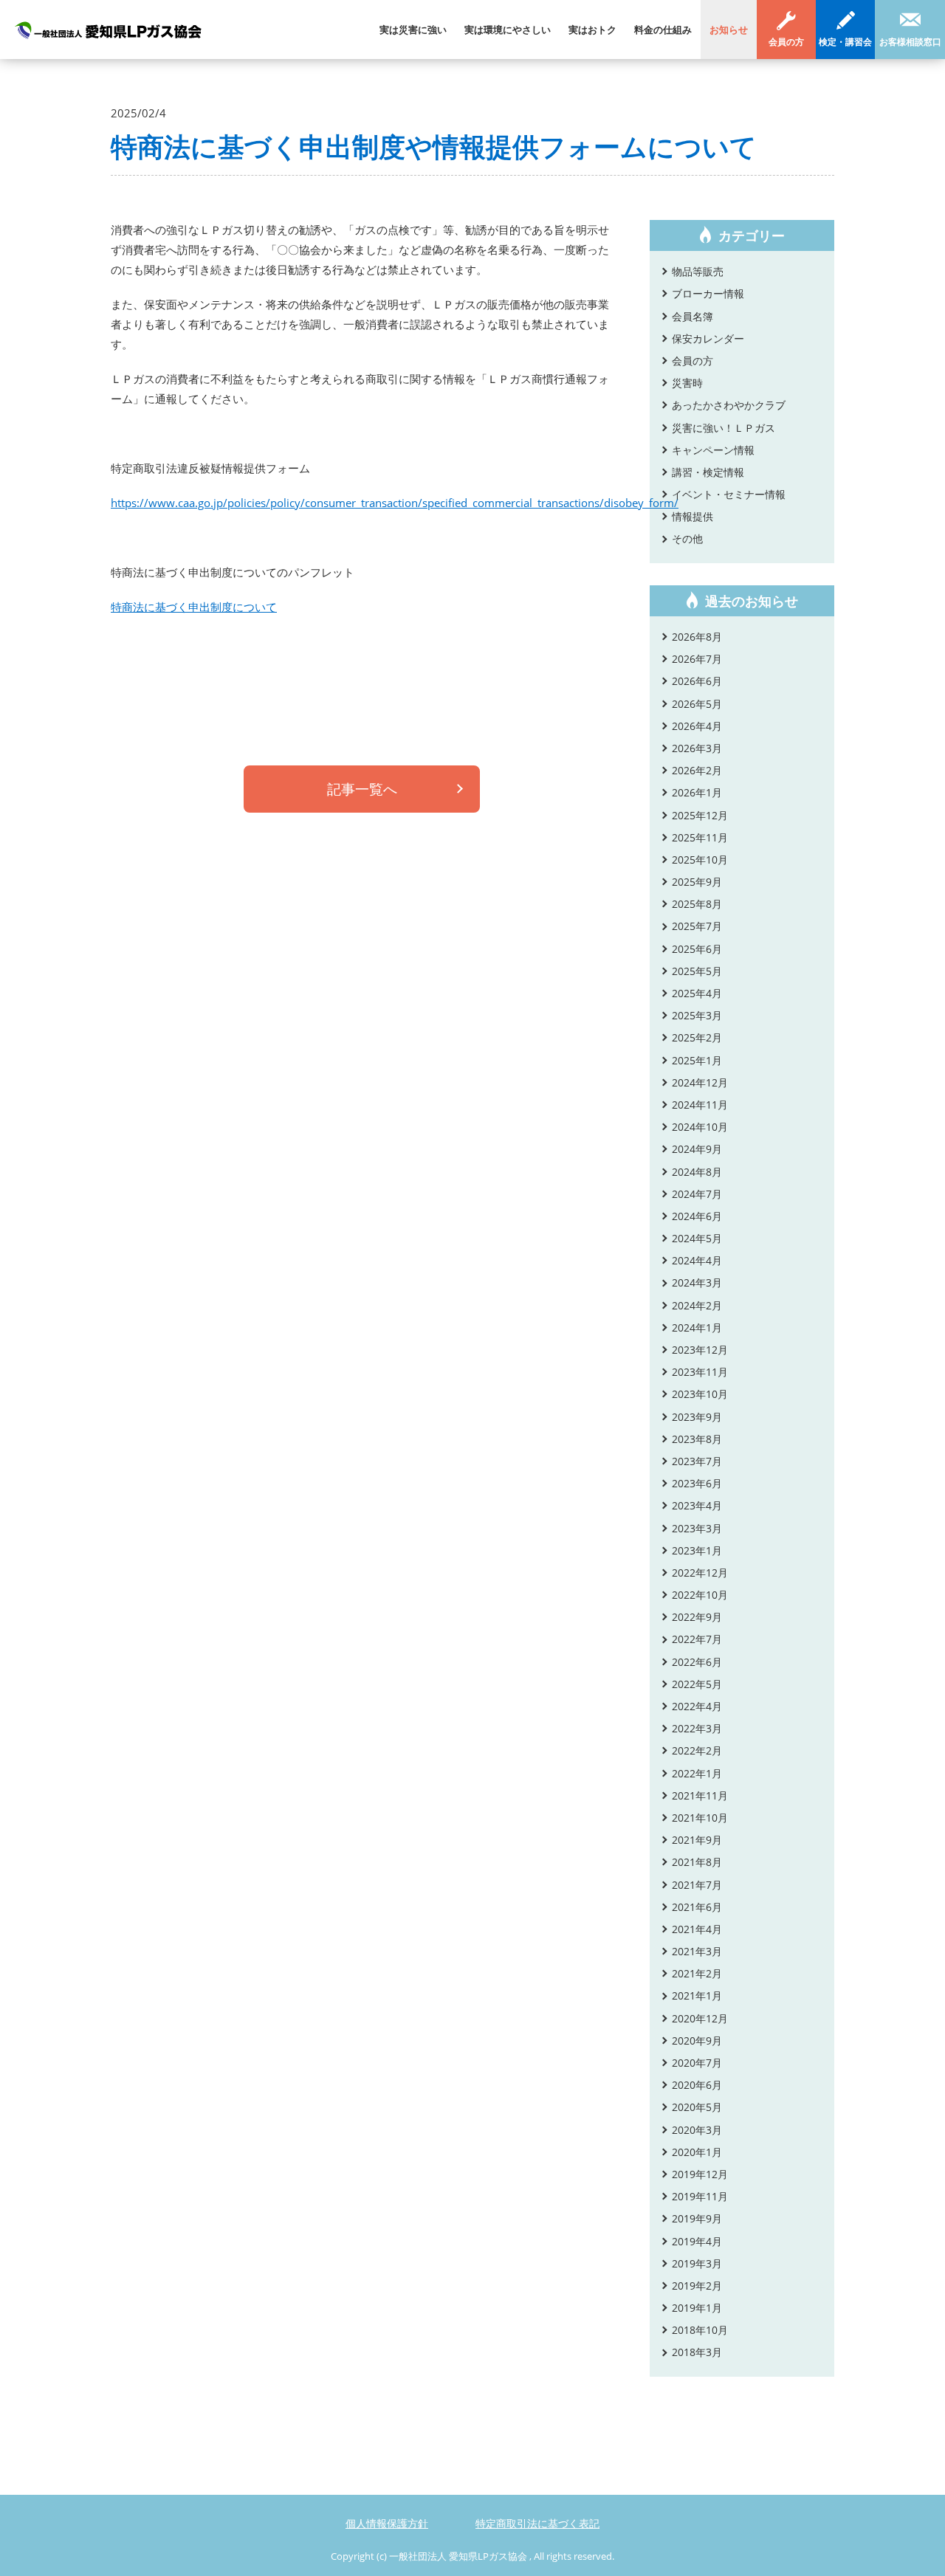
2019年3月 (697, 2263)
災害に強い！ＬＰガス (724, 428)
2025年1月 (697, 1060)
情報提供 (693, 516)
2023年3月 (697, 1528)
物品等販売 (698, 271)
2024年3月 (697, 1282)
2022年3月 (697, 1728)
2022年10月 (700, 1595)
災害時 (687, 383)
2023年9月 (697, 1417)
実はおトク (592, 30)
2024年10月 (700, 1127)
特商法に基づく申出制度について (194, 607)
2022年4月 (697, 1706)
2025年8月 (697, 904)
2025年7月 (697, 926)
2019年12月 (700, 2174)
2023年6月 (697, 1483)
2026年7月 (697, 659)
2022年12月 (700, 1573)
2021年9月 (697, 1840)
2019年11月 (700, 2196)
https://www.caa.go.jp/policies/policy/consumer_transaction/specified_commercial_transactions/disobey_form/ (395, 503)
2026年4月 (697, 726)
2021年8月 (697, 1862)
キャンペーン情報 (713, 450)
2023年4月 (697, 1505)
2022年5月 (697, 1684)
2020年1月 (697, 2152)
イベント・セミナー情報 (729, 494)
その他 (687, 538)
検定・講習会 (845, 42)
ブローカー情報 (708, 293)
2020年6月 (697, 2085)
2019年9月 (697, 2218)
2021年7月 (697, 1885)
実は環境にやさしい (508, 30)
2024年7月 (697, 1194)
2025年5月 (697, 971)
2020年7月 (697, 2063)
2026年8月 (697, 637)
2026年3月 (697, 748)
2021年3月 (697, 1951)
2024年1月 (697, 1327)
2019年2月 (697, 2286)
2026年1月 (697, 792)
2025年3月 (697, 1015)
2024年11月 (700, 1105)
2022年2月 (697, 1750)
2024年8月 (697, 1172)
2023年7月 (697, 1461)
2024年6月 (697, 1216)
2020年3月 (697, 2130)
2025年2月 (697, 1037)
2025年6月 (697, 949)
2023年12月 (700, 1350)
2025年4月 (697, 993)
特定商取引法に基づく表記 (537, 2523)
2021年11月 (700, 1795)
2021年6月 (697, 1907)
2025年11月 (700, 837)
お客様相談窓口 (910, 42)
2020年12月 (700, 2018)
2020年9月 (697, 2041)
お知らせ (729, 30)
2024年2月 (697, 1305)
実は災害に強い (413, 30)
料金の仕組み (663, 30)
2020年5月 (697, 2107)
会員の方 (786, 42)
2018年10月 (700, 2330)
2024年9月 (697, 1149)
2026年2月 (697, 770)
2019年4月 (697, 2241)
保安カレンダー (708, 338)
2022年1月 (697, 1773)
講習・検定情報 (708, 472)
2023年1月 (697, 1550)
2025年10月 (700, 860)
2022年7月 (697, 1639)
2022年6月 (697, 1662)
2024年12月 (700, 1082)
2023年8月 (697, 1439)
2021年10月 (700, 1818)
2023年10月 (700, 1394)
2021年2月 (697, 1973)
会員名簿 (693, 316)
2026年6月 (697, 681)
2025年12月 (700, 815)
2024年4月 (697, 1260)
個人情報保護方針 (387, 2523)
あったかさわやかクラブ (729, 405)
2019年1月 (697, 2308)
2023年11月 (700, 1372)
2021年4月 (697, 1929)
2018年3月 (697, 2352)
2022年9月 (697, 1617)
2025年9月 (697, 882)
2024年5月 (697, 1238)
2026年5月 (697, 704)
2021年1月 (697, 1995)
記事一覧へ (362, 789)
